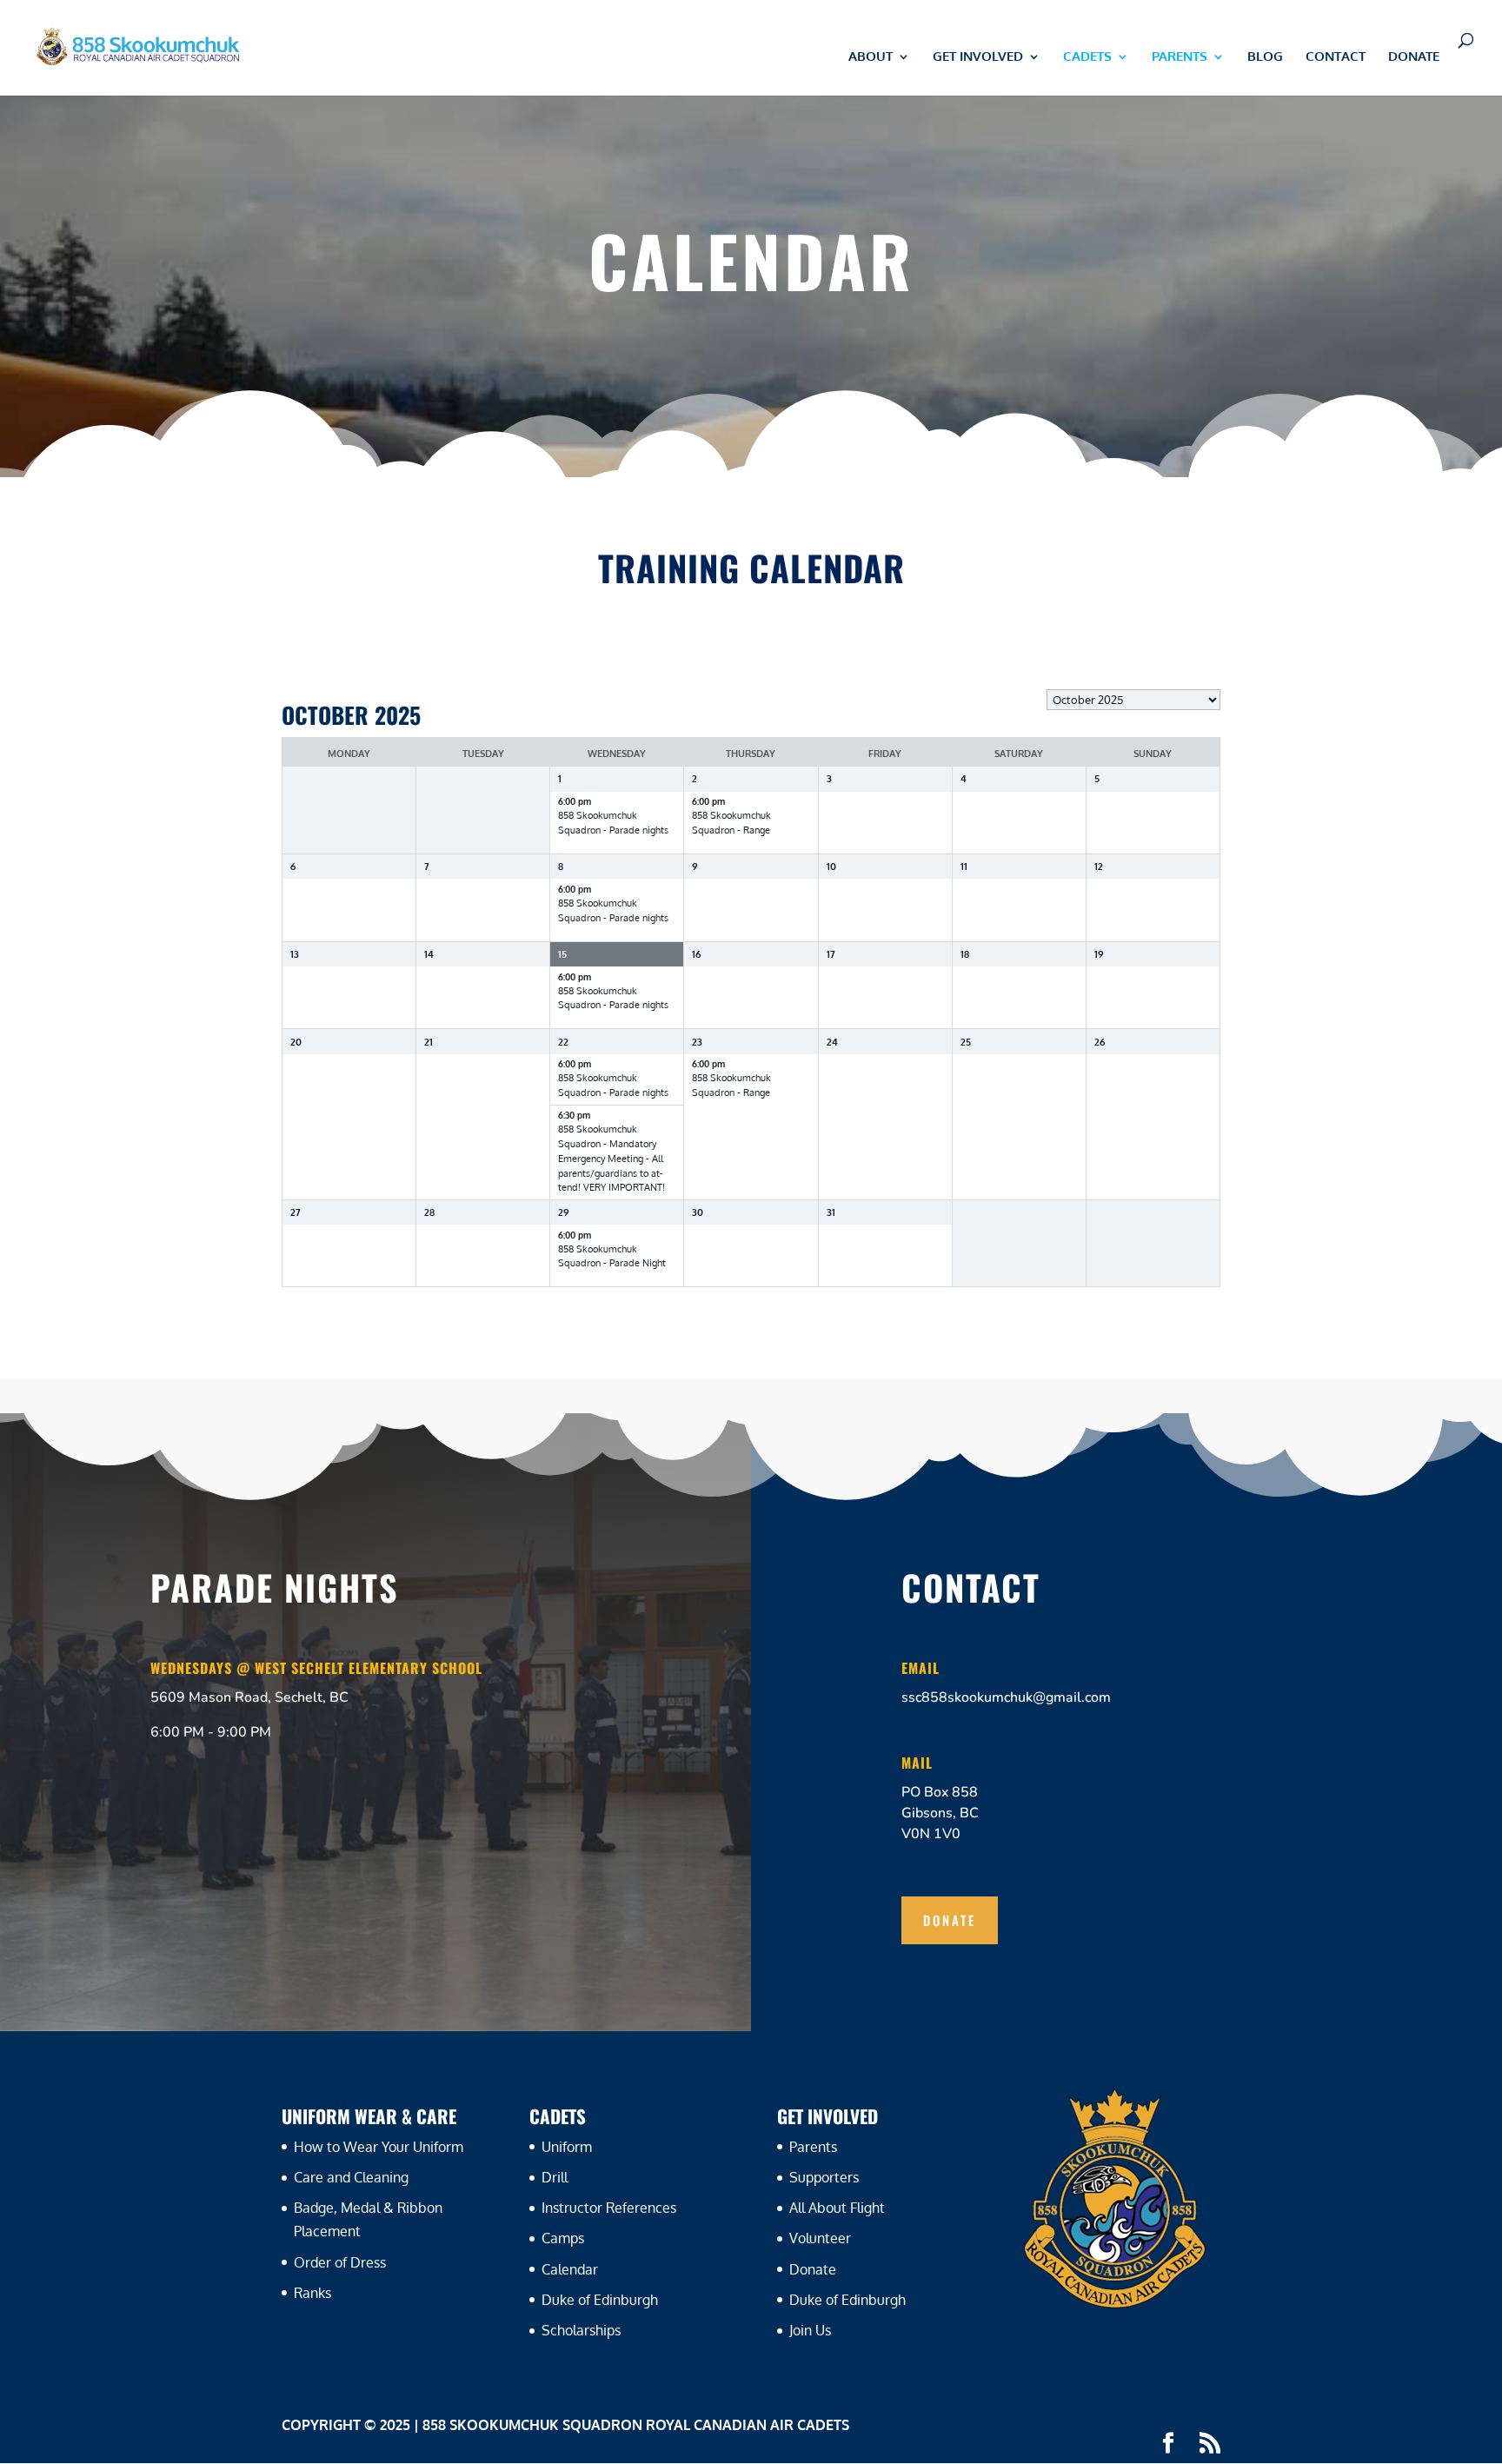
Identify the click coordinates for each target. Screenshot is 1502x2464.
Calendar (570, 2269)
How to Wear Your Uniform (379, 2147)
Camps (563, 2238)
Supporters (824, 2177)
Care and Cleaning (351, 2177)
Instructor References (609, 2208)
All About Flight (837, 2208)
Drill (555, 2177)
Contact (1336, 57)
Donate (1414, 57)
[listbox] (1133, 700)
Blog (1265, 57)
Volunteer (820, 2238)
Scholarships (581, 2330)
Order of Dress (340, 2262)
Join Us (810, 2330)
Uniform (567, 2147)
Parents (813, 2147)
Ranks (312, 2293)
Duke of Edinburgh (600, 2300)
